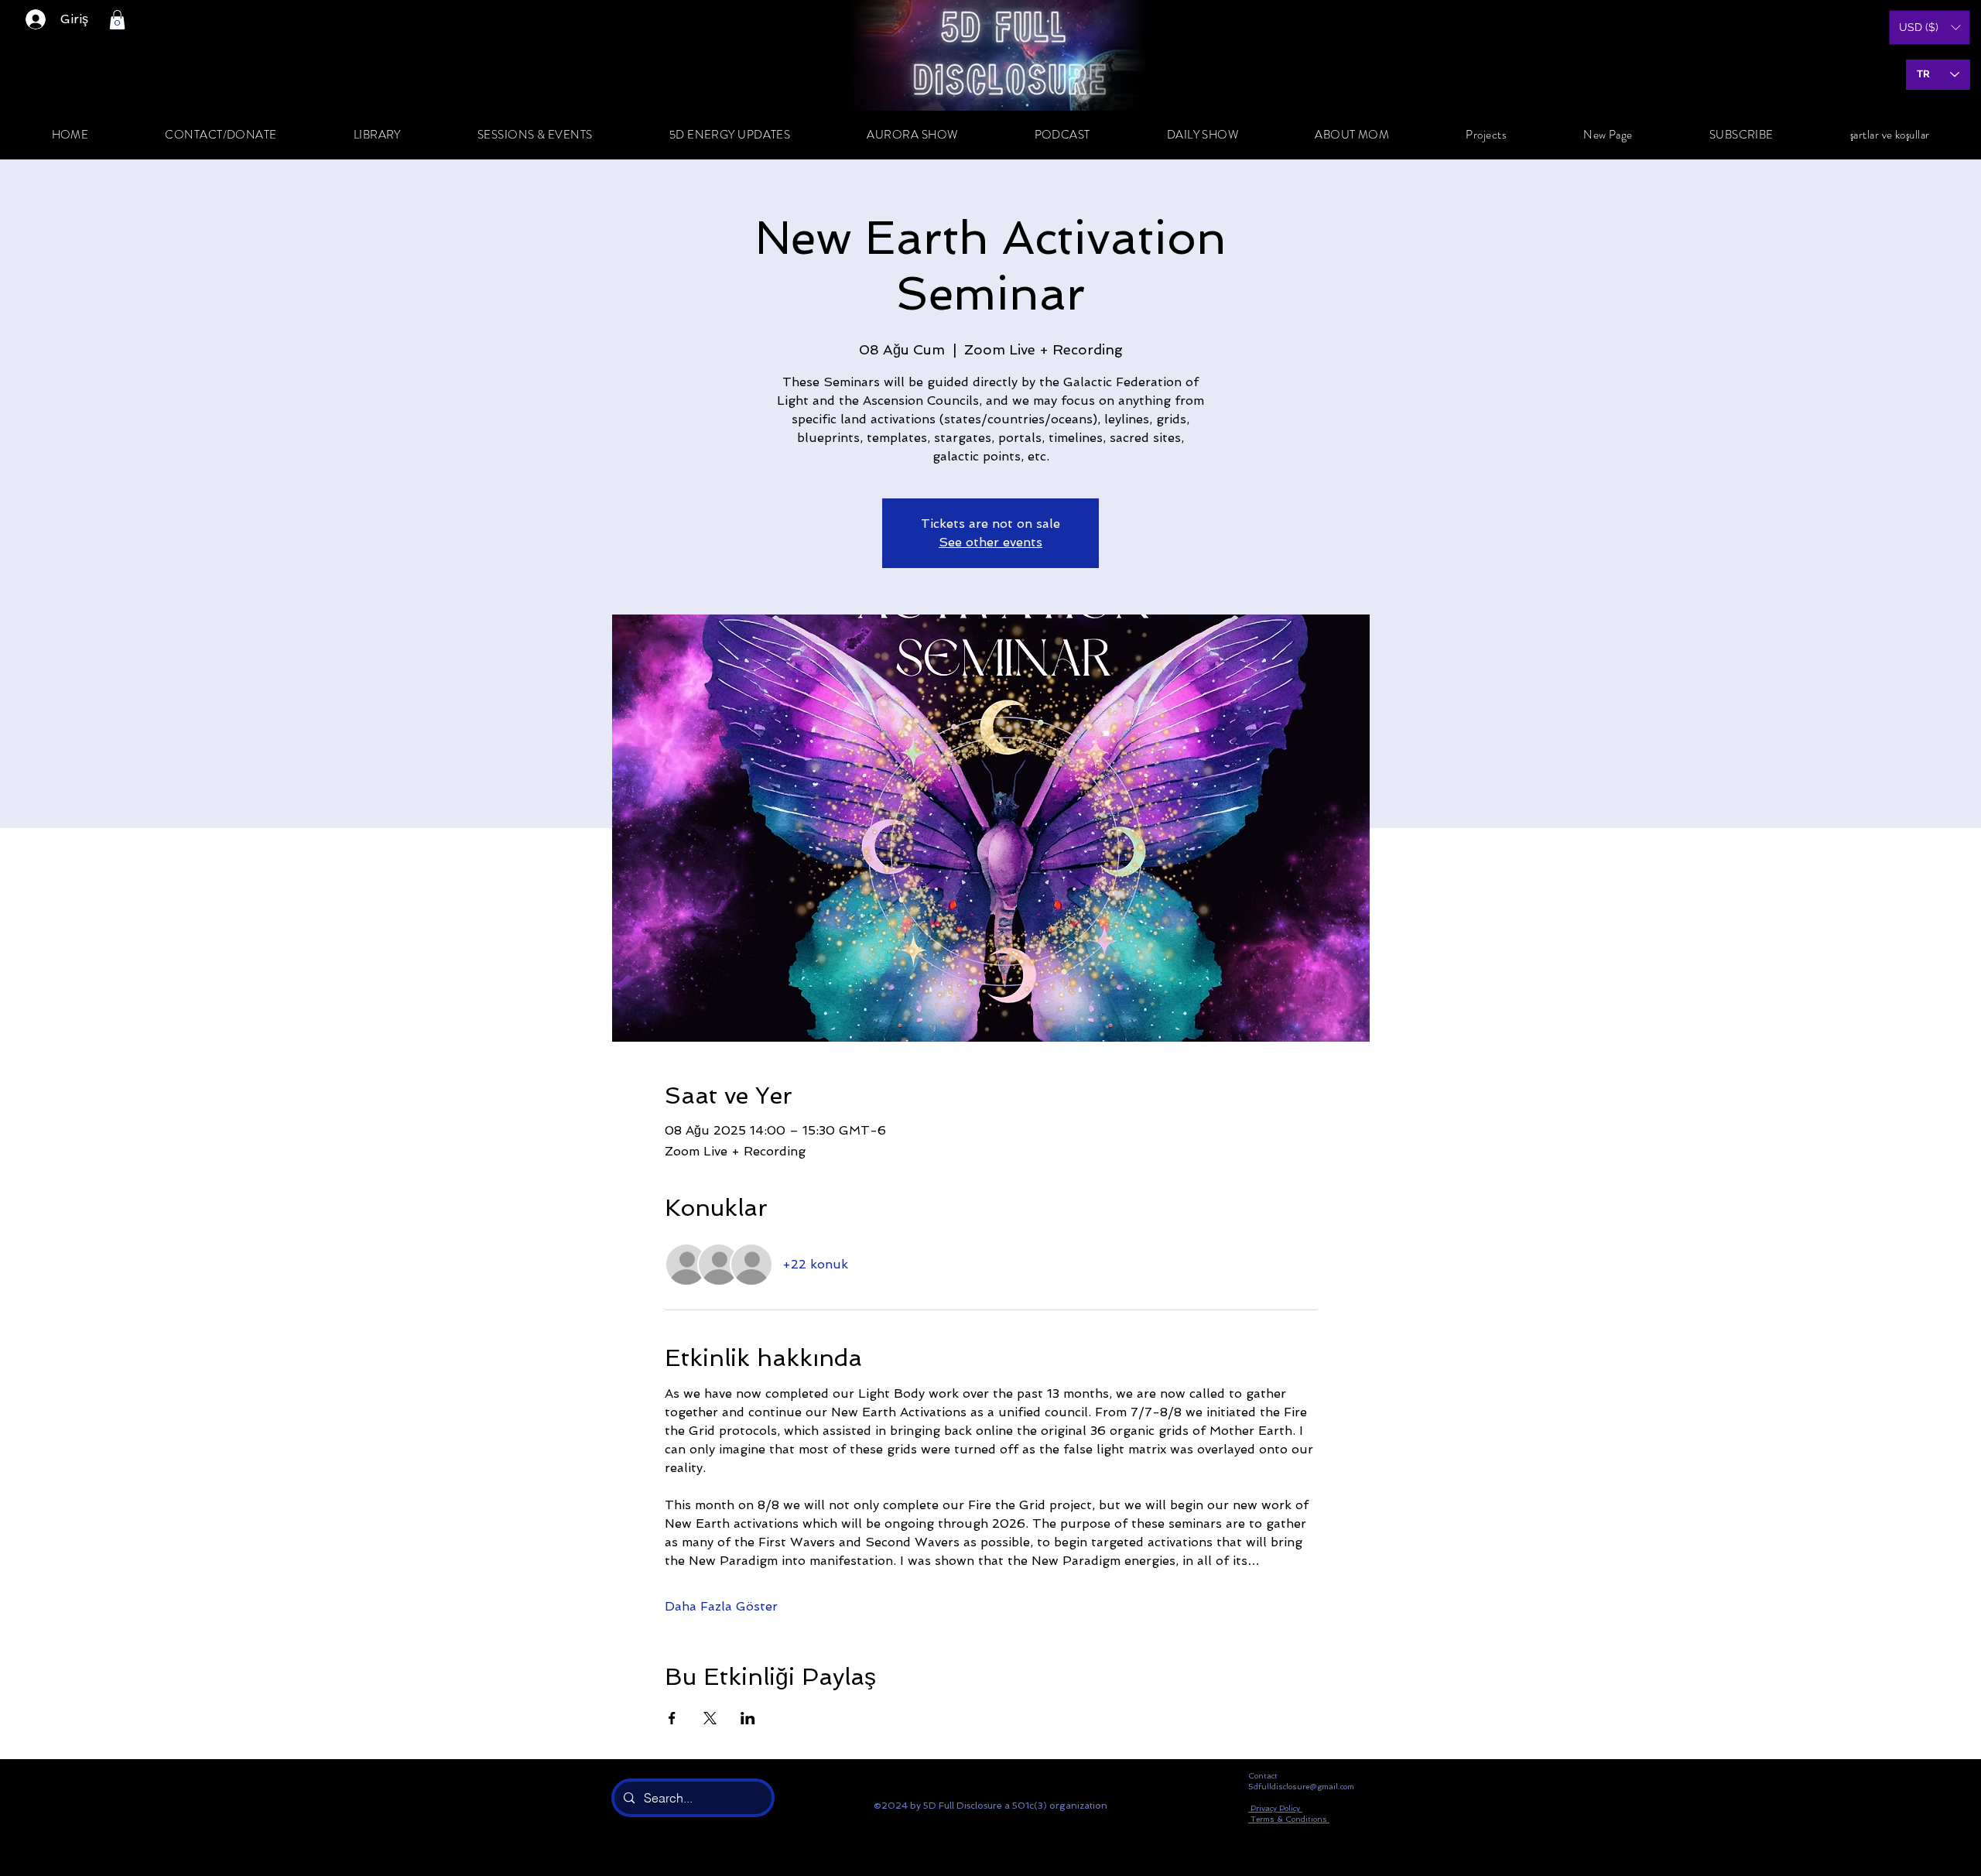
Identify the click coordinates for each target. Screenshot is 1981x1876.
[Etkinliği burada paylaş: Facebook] (672, 1718)
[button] (117, 20)
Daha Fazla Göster (721, 1606)
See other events (990, 542)
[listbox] (1930, 27)
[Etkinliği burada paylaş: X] (710, 1718)
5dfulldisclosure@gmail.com (1301, 1787)
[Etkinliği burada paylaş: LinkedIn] (748, 1718)
